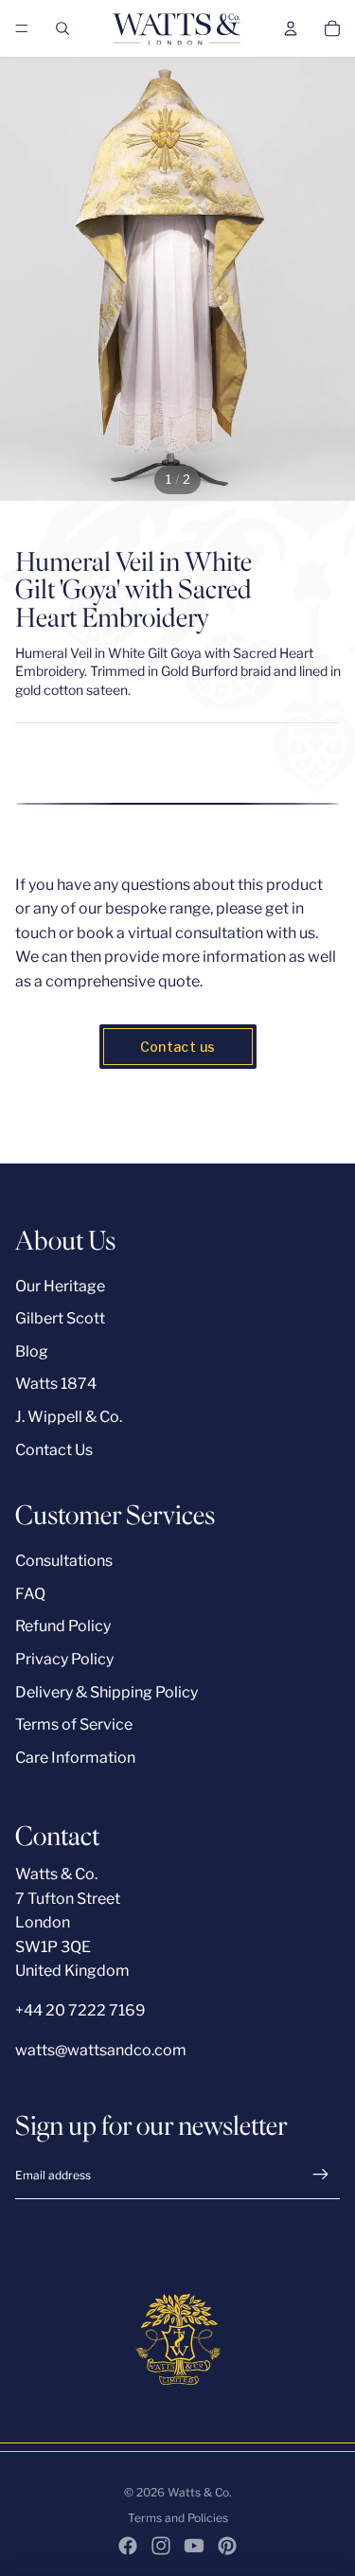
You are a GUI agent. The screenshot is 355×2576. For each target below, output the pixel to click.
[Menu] (22, 28)
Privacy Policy (64, 1659)
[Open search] (62, 28)
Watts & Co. (200, 2492)
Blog (32, 1351)
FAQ (30, 1594)
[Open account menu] (291, 28)
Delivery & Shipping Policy (106, 1692)
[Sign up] (321, 2175)
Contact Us (54, 1450)
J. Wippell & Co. (69, 1417)
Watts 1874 (56, 1384)
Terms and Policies (178, 2518)
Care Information (75, 1758)
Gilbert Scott (60, 1318)
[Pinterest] (227, 2546)
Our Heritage (60, 1286)
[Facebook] (128, 2546)
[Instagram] (161, 2546)
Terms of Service (74, 1724)
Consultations (64, 1561)
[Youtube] (194, 2546)
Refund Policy (63, 1626)
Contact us (178, 1047)
